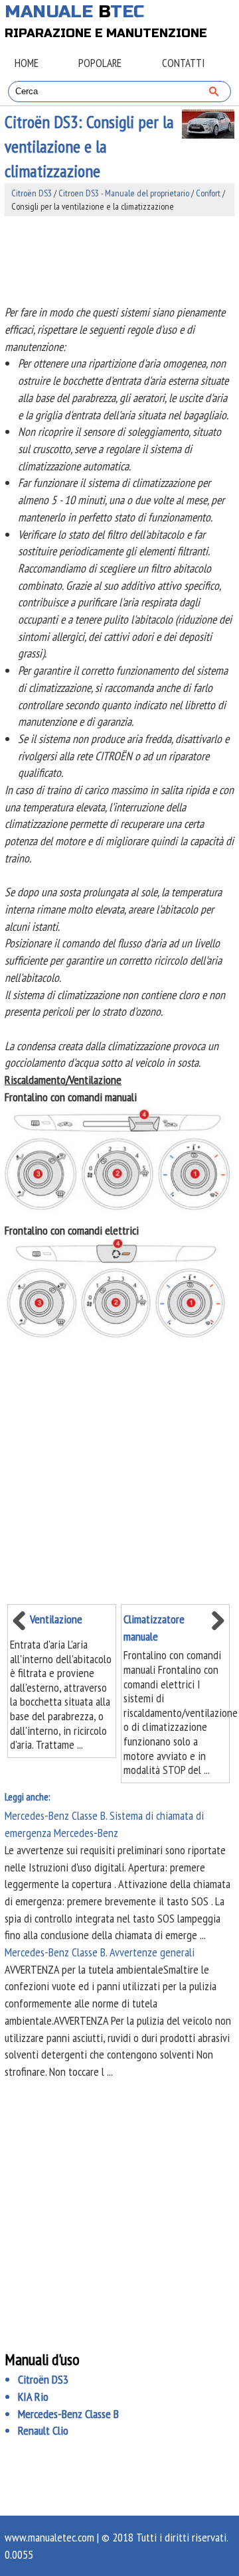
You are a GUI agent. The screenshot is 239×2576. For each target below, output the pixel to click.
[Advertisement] (119, 260)
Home (27, 63)
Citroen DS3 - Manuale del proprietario (124, 193)
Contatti (183, 63)
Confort (208, 193)
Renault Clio (43, 2430)
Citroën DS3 (32, 193)
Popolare (100, 63)
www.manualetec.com (49, 2537)
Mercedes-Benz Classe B (68, 2414)
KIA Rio (33, 2397)
